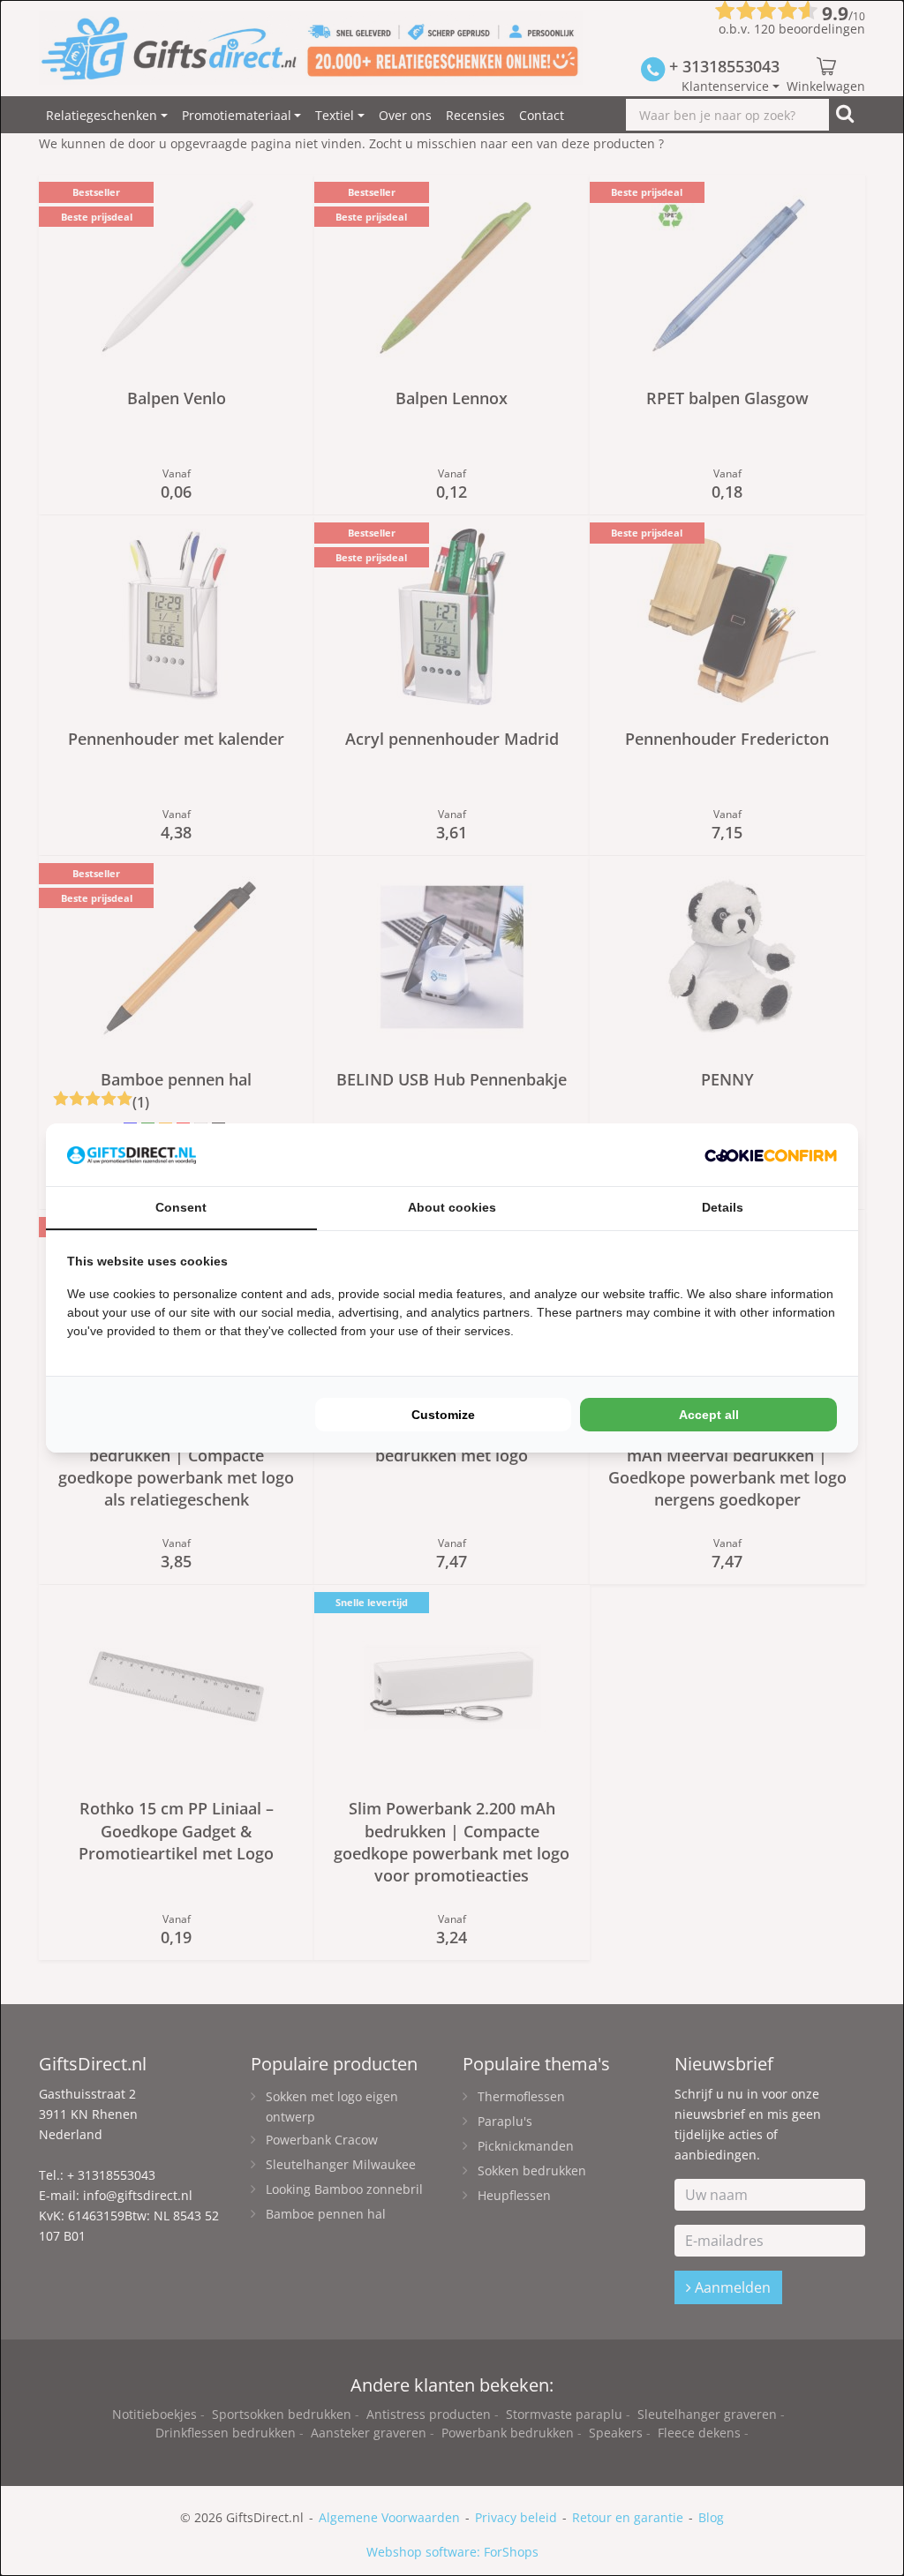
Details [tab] (723, 1207)
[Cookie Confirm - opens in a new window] (771, 1155)
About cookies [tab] (452, 1207)
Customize (443, 1415)
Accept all (709, 1415)
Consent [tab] (181, 1207)
